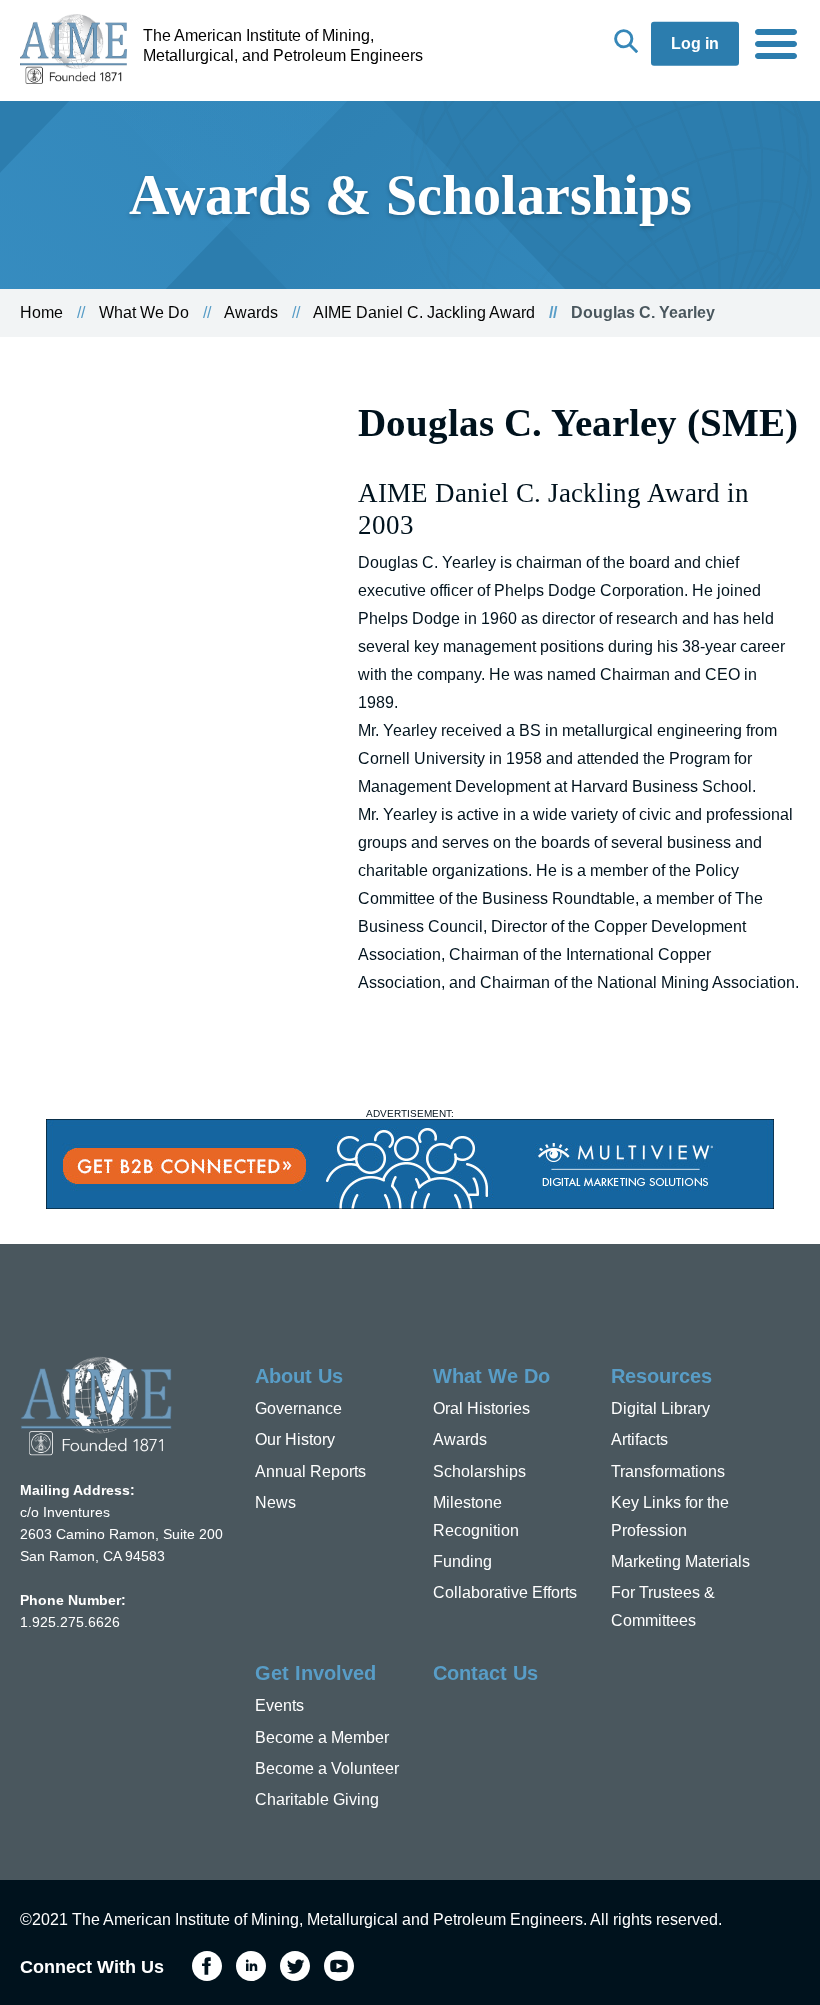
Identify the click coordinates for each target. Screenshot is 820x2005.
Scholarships (479, 1471)
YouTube (339, 1966)
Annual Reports (310, 1471)
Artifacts (639, 1439)
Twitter (295, 1966)
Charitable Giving (317, 1799)
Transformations (668, 1471)
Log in (695, 43)
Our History (295, 1439)
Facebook (207, 1966)
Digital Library (660, 1408)
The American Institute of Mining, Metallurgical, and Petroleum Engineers (283, 45)
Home (41, 312)
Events (279, 1705)
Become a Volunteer (327, 1768)
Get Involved (315, 1673)
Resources (661, 1376)
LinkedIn (251, 1966)
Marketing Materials (680, 1561)
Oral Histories (481, 1408)
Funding (462, 1561)
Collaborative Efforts (505, 1592)
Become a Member (322, 1737)
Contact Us (485, 1673)
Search (626, 41)
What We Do (144, 312)
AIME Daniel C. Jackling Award (424, 312)
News (275, 1502)
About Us (299, 1376)
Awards (251, 312)
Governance (298, 1408)
